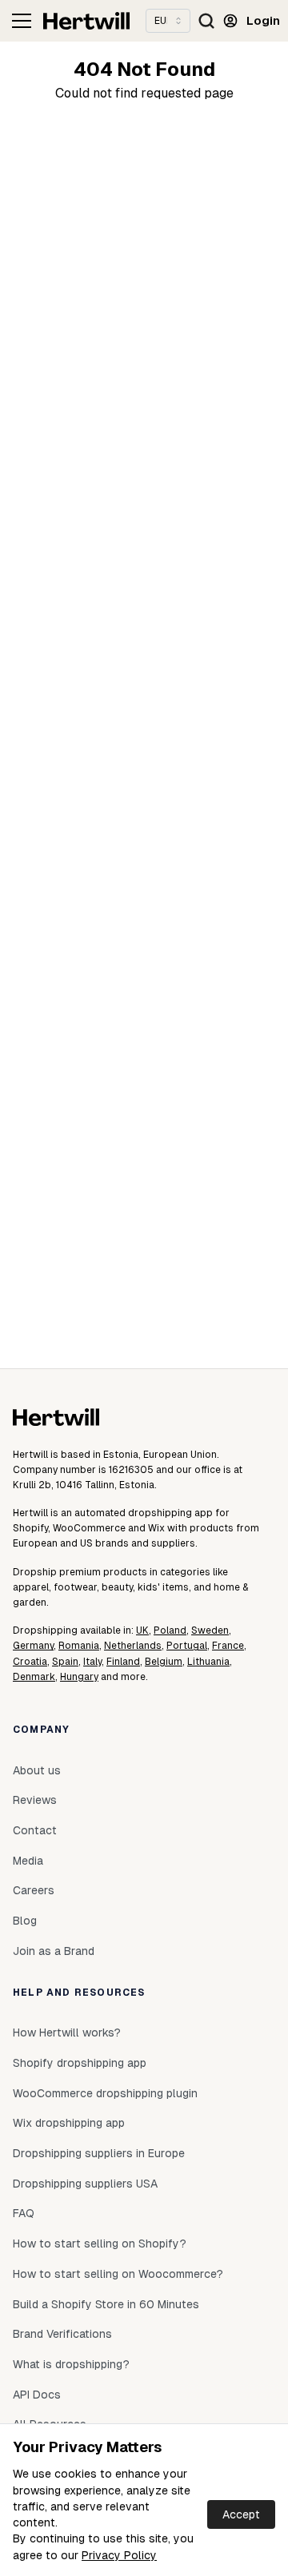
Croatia (30, 1662)
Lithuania (208, 1662)
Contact (35, 1830)
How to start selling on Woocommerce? (118, 2274)
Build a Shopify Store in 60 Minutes (106, 2304)
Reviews (35, 1800)
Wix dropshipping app (69, 2123)
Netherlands (133, 1646)
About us (37, 1770)
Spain (65, 1662)
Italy (92, 1662)
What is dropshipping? (71, 2364)
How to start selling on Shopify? (100, 2244)
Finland (123, 1662)
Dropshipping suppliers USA (85, 2184)
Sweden (210, 1630)
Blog (25, 1921)
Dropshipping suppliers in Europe (99, 2153)
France (228, 1646)
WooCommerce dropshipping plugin (105, 2093)
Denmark (34, 1677)
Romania (79, 1646)
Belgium (164, 1662)
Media (28, 1861)
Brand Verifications (62, 2334)
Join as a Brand (54, 1951)
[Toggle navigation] (22, 21)
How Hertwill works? (67, 2033)
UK (142, 1630)
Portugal (187, 1646)
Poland (170, 1630)
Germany (33, 1646)
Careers (34, 1890)
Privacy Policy (119, 2555)
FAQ (24, 2213)
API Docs (37, 2395)
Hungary (79, 1677)
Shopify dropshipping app (80, 2063)
